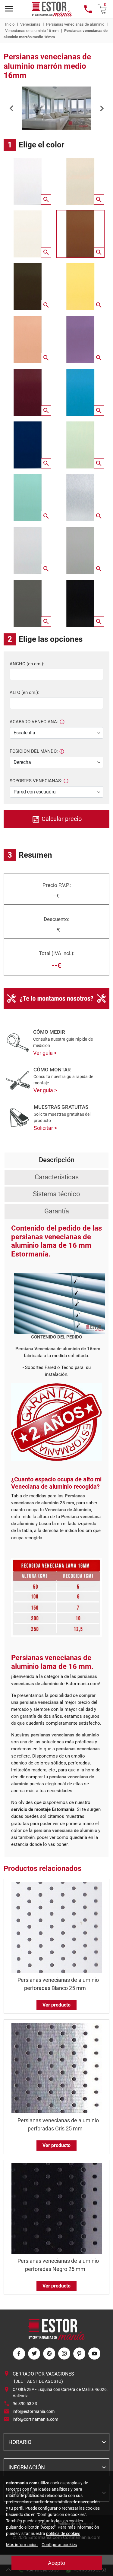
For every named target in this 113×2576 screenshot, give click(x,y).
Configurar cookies (59, 2545)
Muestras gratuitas (61, 1107)
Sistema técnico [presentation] (56, 1194)
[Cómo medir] (18, 1043)
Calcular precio (61, 819)
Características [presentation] (57, 1177)
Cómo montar (52, 1070)
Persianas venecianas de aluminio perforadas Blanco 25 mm (58, 1984)
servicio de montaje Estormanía (43, 1809)
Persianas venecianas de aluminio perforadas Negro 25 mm (58, 2265)
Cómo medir (49, 1032)
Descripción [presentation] (57, 1160)
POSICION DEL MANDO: (34, 751)
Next (102, 108)
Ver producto (56, 2005)
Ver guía (44, 1053)
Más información (22, 2545)
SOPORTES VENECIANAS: (36, 781)
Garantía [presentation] (57, 1211)
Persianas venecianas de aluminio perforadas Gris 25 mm (58, 2124)
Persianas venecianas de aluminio (75, 24)
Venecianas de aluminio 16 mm (32, 31)
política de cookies (63, 2533)
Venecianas (30, 24)
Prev (11, 108)
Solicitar (44, 1128)
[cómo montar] (18, 1080)
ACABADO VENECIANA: (34, 722)
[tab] (56, 1160)
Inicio (10, 24)
